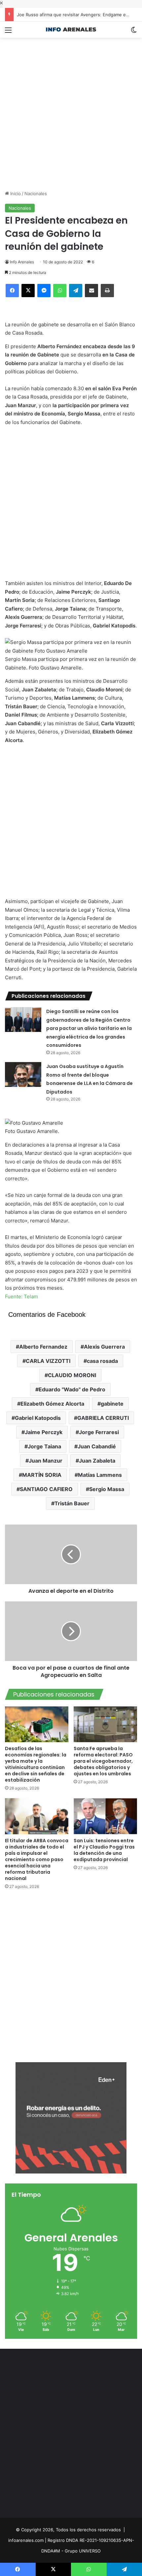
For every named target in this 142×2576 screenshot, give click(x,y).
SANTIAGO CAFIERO (46, 1489)
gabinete (112, 1404)
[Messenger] (44, 291)
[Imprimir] (107, 291)
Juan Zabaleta (97, 1461)
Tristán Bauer (72, 1503)
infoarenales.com (26, 2540)
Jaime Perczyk (44, 1432)
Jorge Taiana (44, 1446)
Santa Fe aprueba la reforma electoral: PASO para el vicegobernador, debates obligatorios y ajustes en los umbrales (103, 1761)
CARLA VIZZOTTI (48, 1361)
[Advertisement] (71, 109)
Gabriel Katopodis (38, 1418)
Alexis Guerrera (104, 1347)
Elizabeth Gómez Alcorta (52, 1404)
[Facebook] (12, 291)
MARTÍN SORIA (42, 1475)
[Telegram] (76, 291)
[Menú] (8, 32)
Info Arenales (22, 262)
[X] (28, 291)
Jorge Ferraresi (99, 1432)
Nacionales (36, 193)
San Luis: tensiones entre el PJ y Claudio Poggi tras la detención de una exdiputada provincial (104, 1850)
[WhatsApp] (60, 291)
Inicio (15, 193)
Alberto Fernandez (43, 1347)
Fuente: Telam (21, 1296)
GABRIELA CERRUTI (103, 1418)
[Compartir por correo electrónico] (91, 291)
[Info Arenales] (71, 30)
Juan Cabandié (97, 1446)
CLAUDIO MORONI (72, 1375)
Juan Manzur (46, 1461)
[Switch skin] (134, 32)
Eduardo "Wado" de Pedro (72, 1389)
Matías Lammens (100, 1475)
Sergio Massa (107, 1489)
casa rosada (102, 1361)
